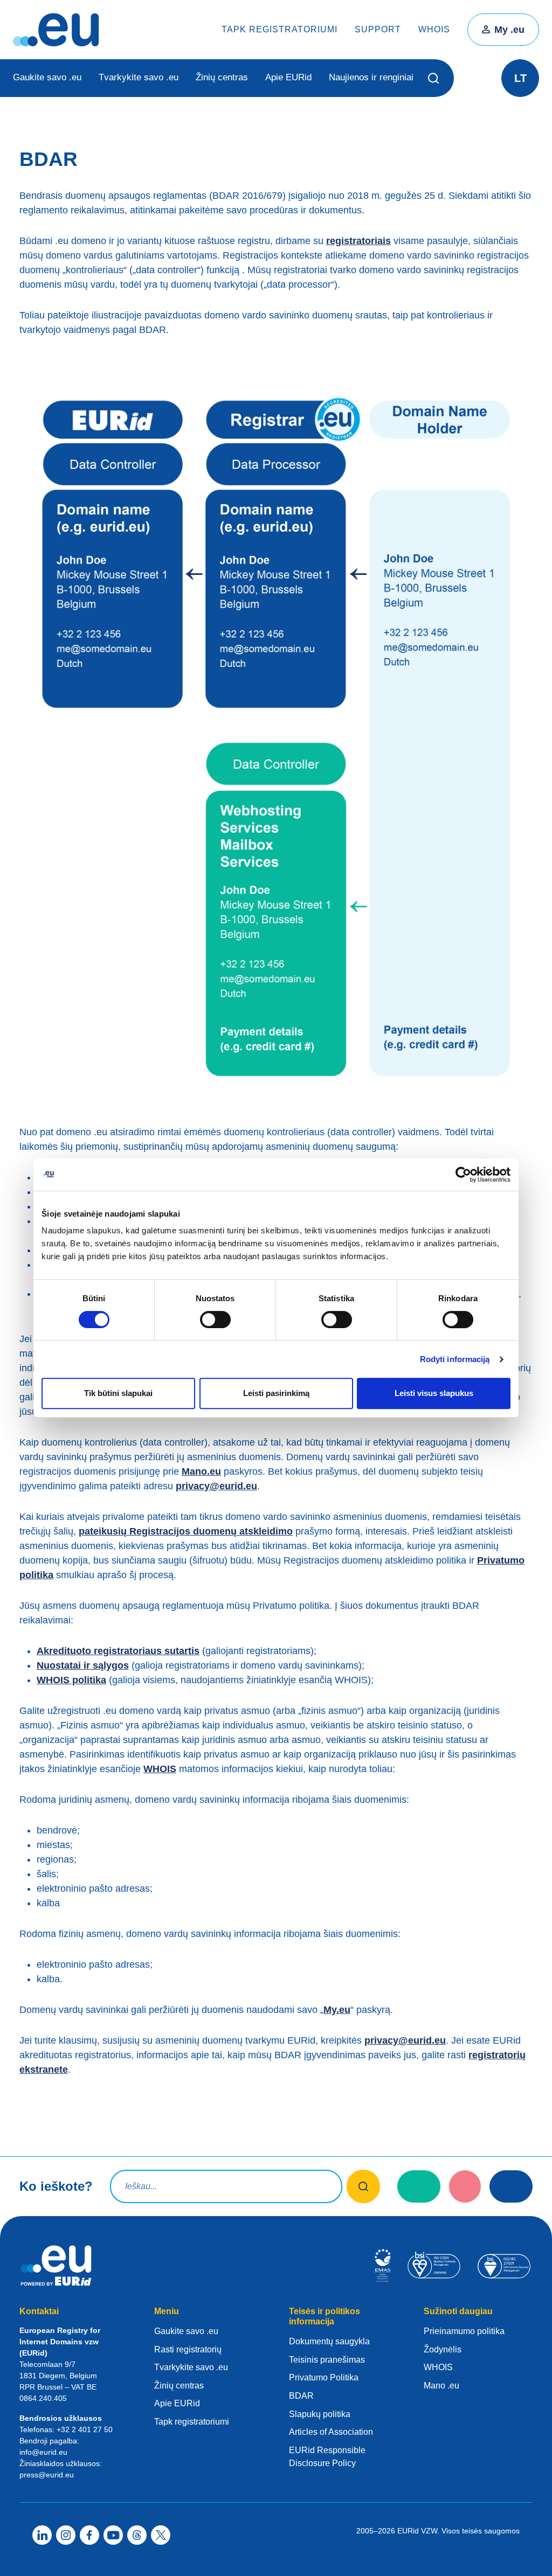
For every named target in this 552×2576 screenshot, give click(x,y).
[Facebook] (89, 2535)
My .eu (509, 30)
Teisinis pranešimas (327, 2360)
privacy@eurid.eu (216, 1486)
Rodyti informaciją (455, 1359)
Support (378, 29)
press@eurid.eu (47, 2475)
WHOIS (434, 29)
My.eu (337, 2010)
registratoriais (358, 241)
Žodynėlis (443, 2349)
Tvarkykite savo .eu (139, 77)
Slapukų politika (320, 2414)
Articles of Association (331, 2432)
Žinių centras (222, 77)
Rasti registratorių (188, 2349)
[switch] (215, 1320)
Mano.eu (201, 1471)
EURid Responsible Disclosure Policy (327, 2457)
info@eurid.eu (43, 2452)
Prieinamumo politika (464, 2331)
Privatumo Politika (324, 2377)
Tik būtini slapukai (118, 1393)
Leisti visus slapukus (434, 1393)
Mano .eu (441, 2386)
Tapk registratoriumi (280, 29)
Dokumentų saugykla (329, 2341)
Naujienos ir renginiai (371, 77)
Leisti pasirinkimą (276, 1393)
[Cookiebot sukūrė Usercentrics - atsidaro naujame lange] (463, 1175)
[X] (161, 2535)
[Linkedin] (42, 2535)
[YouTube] (113, 2535)
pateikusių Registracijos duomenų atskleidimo (186, 1531)
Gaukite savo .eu (47, 77)
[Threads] (137, 2535)
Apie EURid (288, 77)
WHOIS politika (71, 1680)
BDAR (301, 2396)
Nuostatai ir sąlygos (83, 1665)
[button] (434, 78)
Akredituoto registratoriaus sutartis (118, 1651)
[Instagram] (66, 2535)
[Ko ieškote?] (364, 2186)
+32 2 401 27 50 (85, 2429)
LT (520, 78)
